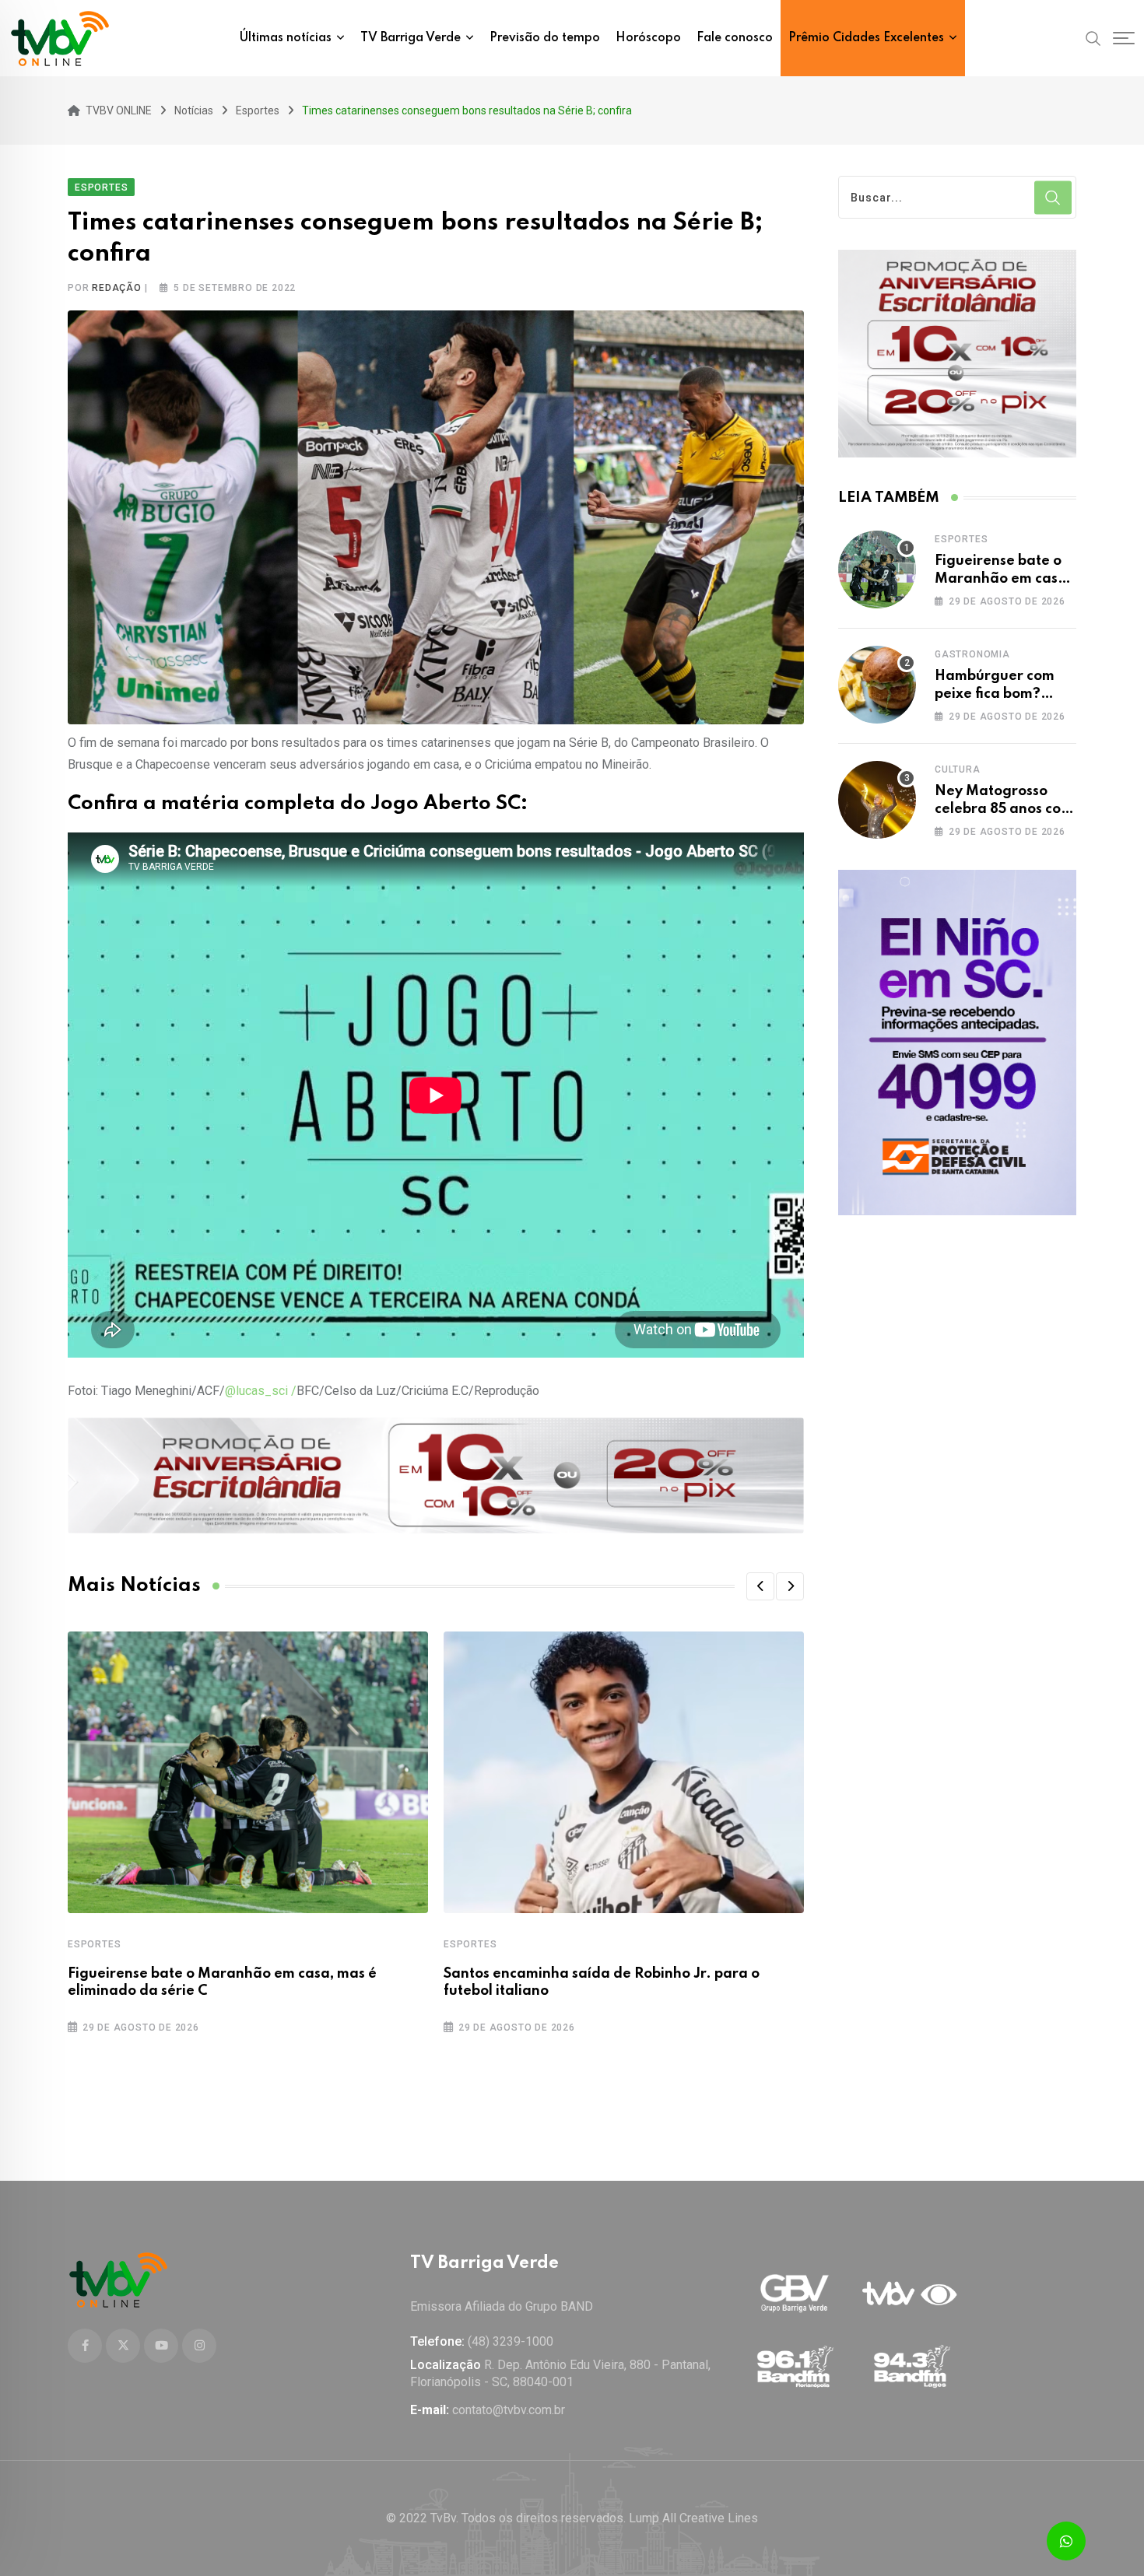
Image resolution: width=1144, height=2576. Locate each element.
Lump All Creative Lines (693, 2518)
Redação (117, 288)
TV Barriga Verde (411, 38)
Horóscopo (648, 38)
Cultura (958, 769)
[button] (760, 1586)
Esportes (94, 1944)
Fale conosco (735, 38)
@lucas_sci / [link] (261, 1391)
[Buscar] (1093, 37)
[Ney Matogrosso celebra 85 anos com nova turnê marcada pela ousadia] (877, 800)
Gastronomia (972, 654)
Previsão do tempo (545, 38)
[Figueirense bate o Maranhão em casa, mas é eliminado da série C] (877, 570)
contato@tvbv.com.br (509, 2410)
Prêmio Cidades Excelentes (866, 38)
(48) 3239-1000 (511, 2341)
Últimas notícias (286, 38)
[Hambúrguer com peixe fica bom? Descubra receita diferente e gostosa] (877, 685)
